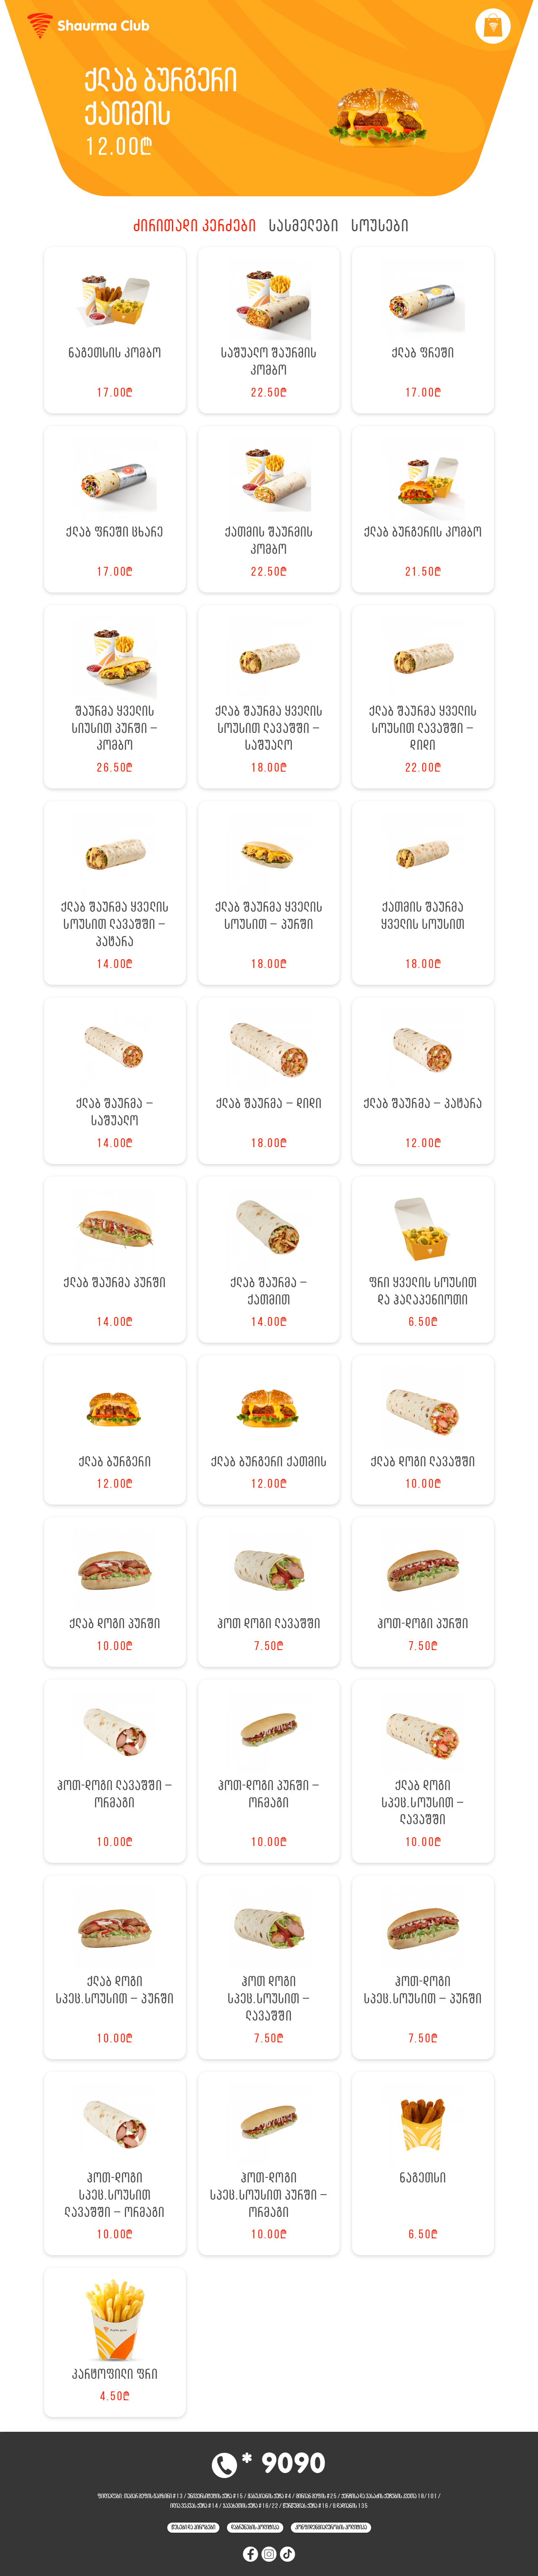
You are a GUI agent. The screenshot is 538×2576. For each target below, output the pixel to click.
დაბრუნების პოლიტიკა (255, 2528)
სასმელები (304, 227)
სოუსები (380, 227)
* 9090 (284, 2465)
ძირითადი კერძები (195, 227)
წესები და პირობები (193, 2528)
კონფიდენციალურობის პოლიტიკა (331, 2528)
